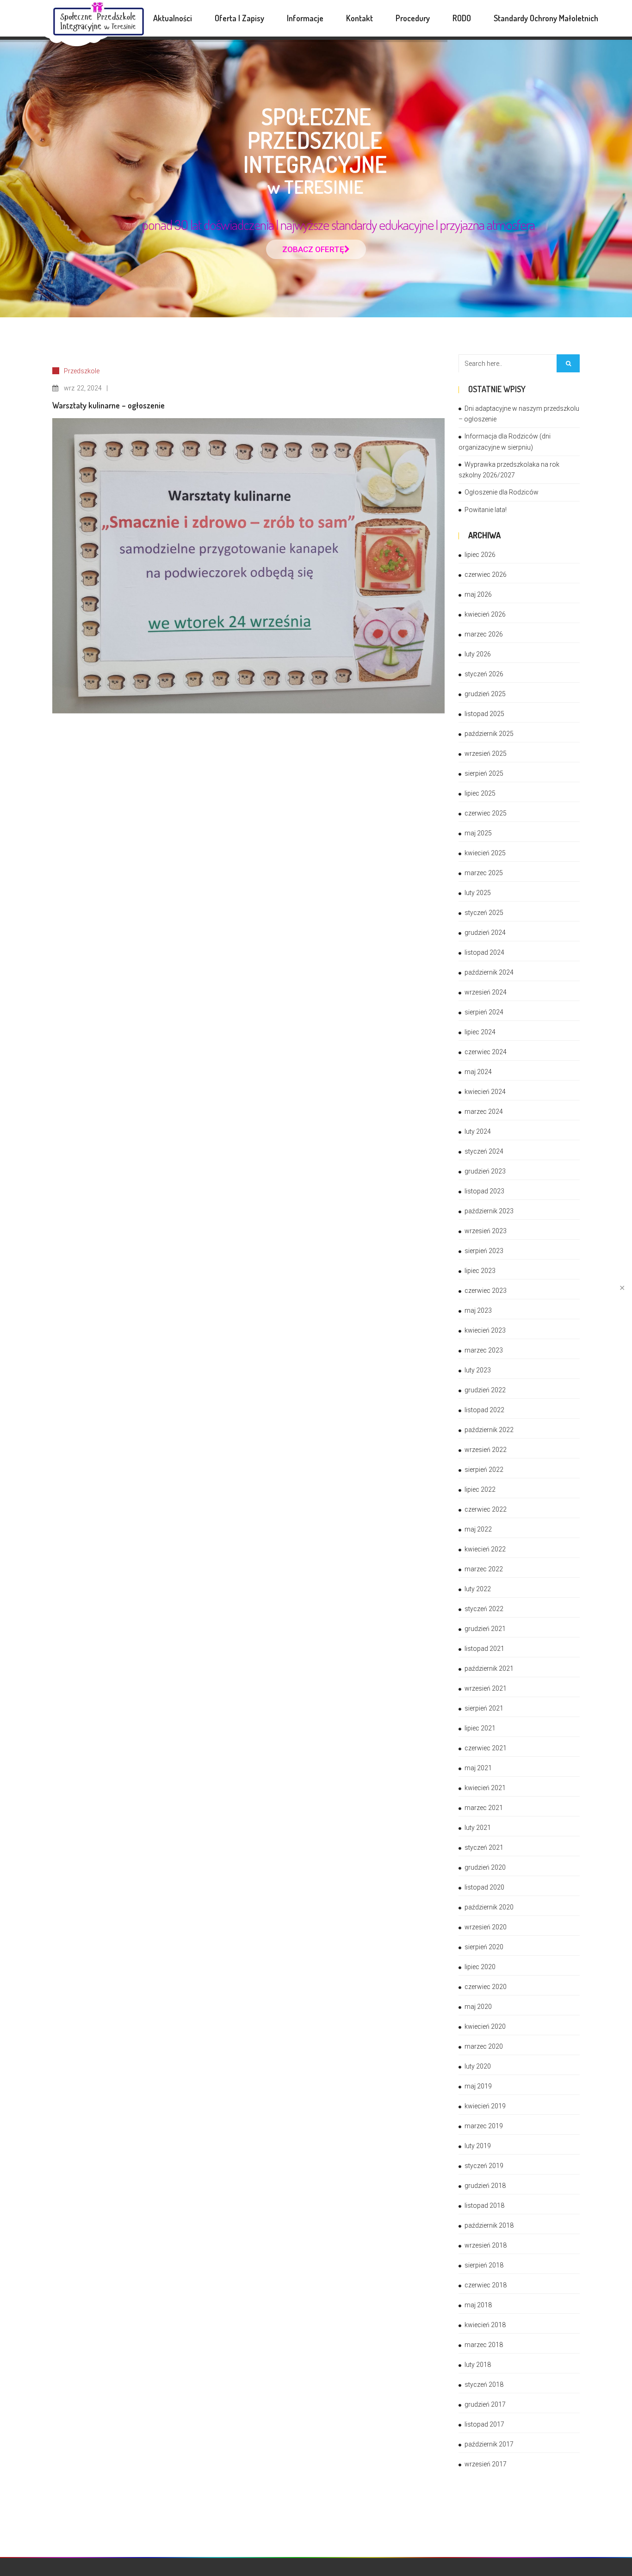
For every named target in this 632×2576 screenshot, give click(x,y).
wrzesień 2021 (486, 1688)
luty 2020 (478, 2066)
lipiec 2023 (480, 1271)
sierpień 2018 (484, 2265)
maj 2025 (478, 833)
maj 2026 (478, 594)
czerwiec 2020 (486, 1987)
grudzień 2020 (485, 1867)
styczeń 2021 (484, 1847)
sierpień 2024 (484, 1012)
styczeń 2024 (484, 1151)
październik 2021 (489, 1668)
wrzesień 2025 (486, 754)
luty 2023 (478, 1370)
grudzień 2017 (485, 2404)
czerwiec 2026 (486, 575)
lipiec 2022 (480, 1489)
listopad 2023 (484, 1191)
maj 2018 (478, 2305)
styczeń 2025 (484, 913)
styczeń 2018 (484, 2384)
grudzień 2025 (485, 694)
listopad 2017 (484, 2424)
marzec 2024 (484, 1112)
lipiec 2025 (480, 793)
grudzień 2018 (485, 2186)
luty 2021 (478, 1828)
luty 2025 (478, 893)
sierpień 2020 (484, 1947)
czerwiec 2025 (486, 813)
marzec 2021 (484, 1808)
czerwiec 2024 (486, 1052)
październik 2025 (489, 734)
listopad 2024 (484, 952)
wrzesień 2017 (486, 2464)
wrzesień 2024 (486, 992)
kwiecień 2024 (485, 1092)
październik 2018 (489, 2225)
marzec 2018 (484, 2345)
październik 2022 (489, 1430)
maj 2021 (478, 1768)
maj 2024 (478, 1072)
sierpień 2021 (484, 1708)
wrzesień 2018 (486, 2245)
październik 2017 (489, 2444)
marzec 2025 (484, 873)
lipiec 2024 (480, 1032)
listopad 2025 (484, 714)
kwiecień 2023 (485, 1330)
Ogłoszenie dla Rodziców (502, 492)
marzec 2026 (484, 634)
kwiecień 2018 (485, 2325)
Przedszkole (82, 371)
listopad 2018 (484, 2205)
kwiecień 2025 (485, 853)
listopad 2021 (484, 1649)
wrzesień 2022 (486, 1450)
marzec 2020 (484, 2046)
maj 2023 (478, 1310)
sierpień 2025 (484, 773)
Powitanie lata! (486, 510)
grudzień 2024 (485, 933)
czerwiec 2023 (486, 1291)
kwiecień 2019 (485, 2106)
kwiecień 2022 (485, 1549)
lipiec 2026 (480, 555)
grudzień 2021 (485, 1629)
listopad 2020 (484, 1887)
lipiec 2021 (480, 1728)
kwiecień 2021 (485, 1788)
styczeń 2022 (484, 1609)
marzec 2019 (484, 2126)
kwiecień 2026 (485, 614)
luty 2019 (478, 2146)
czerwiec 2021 (486, 1748)
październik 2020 (489, 1907)
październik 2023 (489, 1211)
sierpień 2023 (484, 1251)
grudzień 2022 (485, 1390)
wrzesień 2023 (486, 1231)
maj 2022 (478, 1529)
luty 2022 (478, 1589)
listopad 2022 (484, 1410)
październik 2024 (489, 972)
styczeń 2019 (484, 2166)
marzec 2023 (484, 1350)
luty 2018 (478, 2365)
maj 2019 (478, 2086)
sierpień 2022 (484, 1470)
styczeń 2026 (484, 674)
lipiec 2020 (480, 1967)
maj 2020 (478, 2007)
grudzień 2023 (485, 1171)
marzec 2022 (484, 1569)
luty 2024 (478, 1131)
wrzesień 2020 (486, 1927)
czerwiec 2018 (486, 2285)
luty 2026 (478, 654)
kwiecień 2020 (485, 2026)
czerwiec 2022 (486, 1509)
